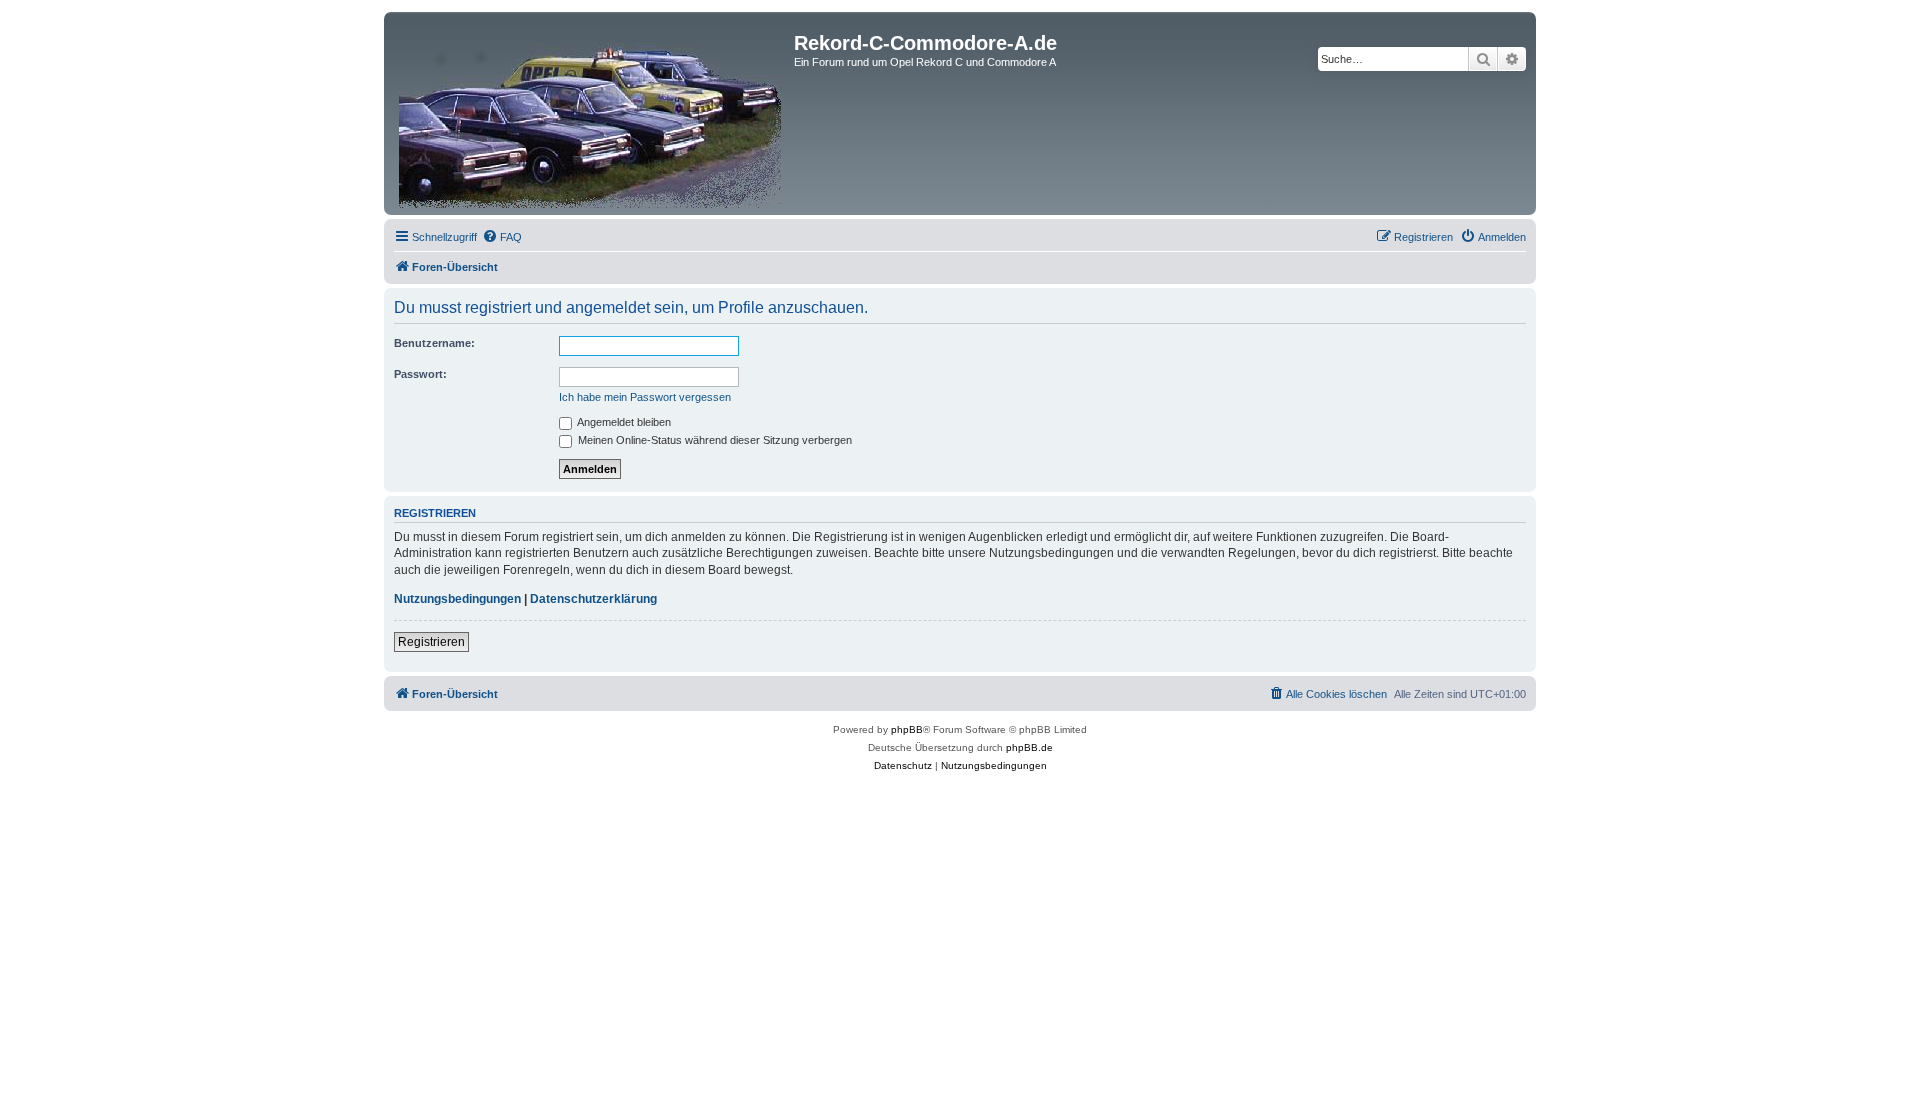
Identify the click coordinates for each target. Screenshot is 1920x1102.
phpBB (907, 729)
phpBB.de (1029, 747)
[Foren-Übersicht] (591, 113)
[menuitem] (502, 237)
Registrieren (431, 642)
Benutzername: (434, 343)
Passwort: (420, 374)
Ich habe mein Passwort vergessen (645, 397)
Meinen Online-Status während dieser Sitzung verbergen (713, 440)
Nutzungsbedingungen (457, 599)
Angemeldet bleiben (623, 422)
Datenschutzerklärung (593, 599)
